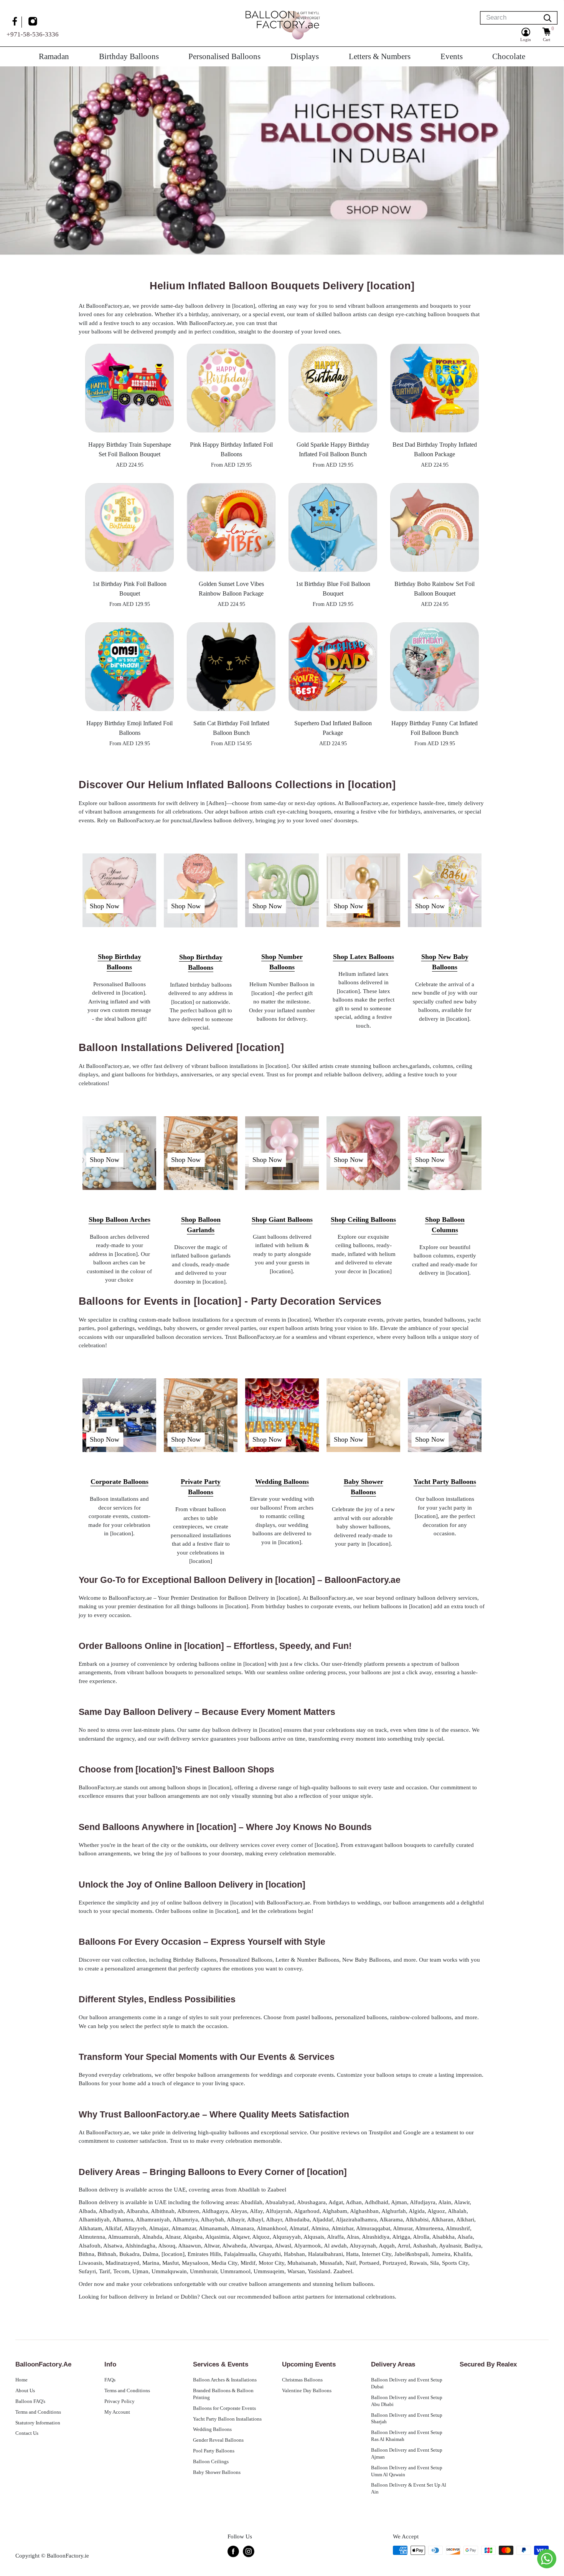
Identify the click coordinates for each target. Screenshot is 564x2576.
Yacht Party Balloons (445, 1482)
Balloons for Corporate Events (224, 2408)
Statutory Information (38, 2423)
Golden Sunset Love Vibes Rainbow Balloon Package (231, 589)
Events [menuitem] (452, 56)
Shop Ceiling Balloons (363, 1220)
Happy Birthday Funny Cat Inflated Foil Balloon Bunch (435, 728)
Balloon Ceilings (211, 2462)
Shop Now (105, 906)
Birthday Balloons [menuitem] (129, 56)
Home (21, 2380)
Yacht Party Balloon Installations (227, 2419)
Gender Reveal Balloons (218, 2440)
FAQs (110, 2380)
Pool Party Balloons (214, 2451)
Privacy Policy (120, 2401)
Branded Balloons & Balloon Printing (223, 2394)
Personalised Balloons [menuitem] (224, 56)
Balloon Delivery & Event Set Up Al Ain (409, 2489)
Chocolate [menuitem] (509, 56)
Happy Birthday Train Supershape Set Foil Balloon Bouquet (130, 449)
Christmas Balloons (302, 2380)
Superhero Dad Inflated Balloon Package (333, 728)
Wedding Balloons (282, 1482)
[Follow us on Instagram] (34, 22)
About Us (25, 2391)
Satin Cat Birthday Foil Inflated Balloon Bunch (231, 728)
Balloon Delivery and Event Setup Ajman (407, 2454)
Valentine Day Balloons (307, 2391)
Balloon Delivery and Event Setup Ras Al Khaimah (407, 2436)
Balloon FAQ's (30, 2401)
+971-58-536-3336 (33, 34)
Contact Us (27, 2433)
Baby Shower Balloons (217, 2472)
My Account (117, 2412)
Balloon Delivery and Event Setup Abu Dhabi (407, 2401)
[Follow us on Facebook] (16, 22)
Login (526, 40)
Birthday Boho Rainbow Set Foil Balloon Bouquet (435, 589)
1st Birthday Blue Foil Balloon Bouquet (333, 589)
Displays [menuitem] (305, 56)
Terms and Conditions (38, 2412)
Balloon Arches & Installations (225, 2380)
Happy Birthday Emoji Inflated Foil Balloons (129, 728)
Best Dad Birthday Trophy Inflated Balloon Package (435, 449)
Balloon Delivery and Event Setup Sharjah (407, 2419)
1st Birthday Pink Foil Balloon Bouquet (129, 589)
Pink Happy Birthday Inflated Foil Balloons (231, 449)
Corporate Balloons (120, 1482)
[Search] (548, 18)
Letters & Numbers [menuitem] (380, 56)
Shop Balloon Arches (120, 1220)
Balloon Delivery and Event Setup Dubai (407, 2383)
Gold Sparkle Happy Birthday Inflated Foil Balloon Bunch (333, 449)
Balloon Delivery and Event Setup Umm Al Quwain (407, 2471)
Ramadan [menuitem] (54, 56)
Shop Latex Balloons (364, 957)
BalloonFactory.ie (68, 2556)
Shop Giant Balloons (282, 1220)
